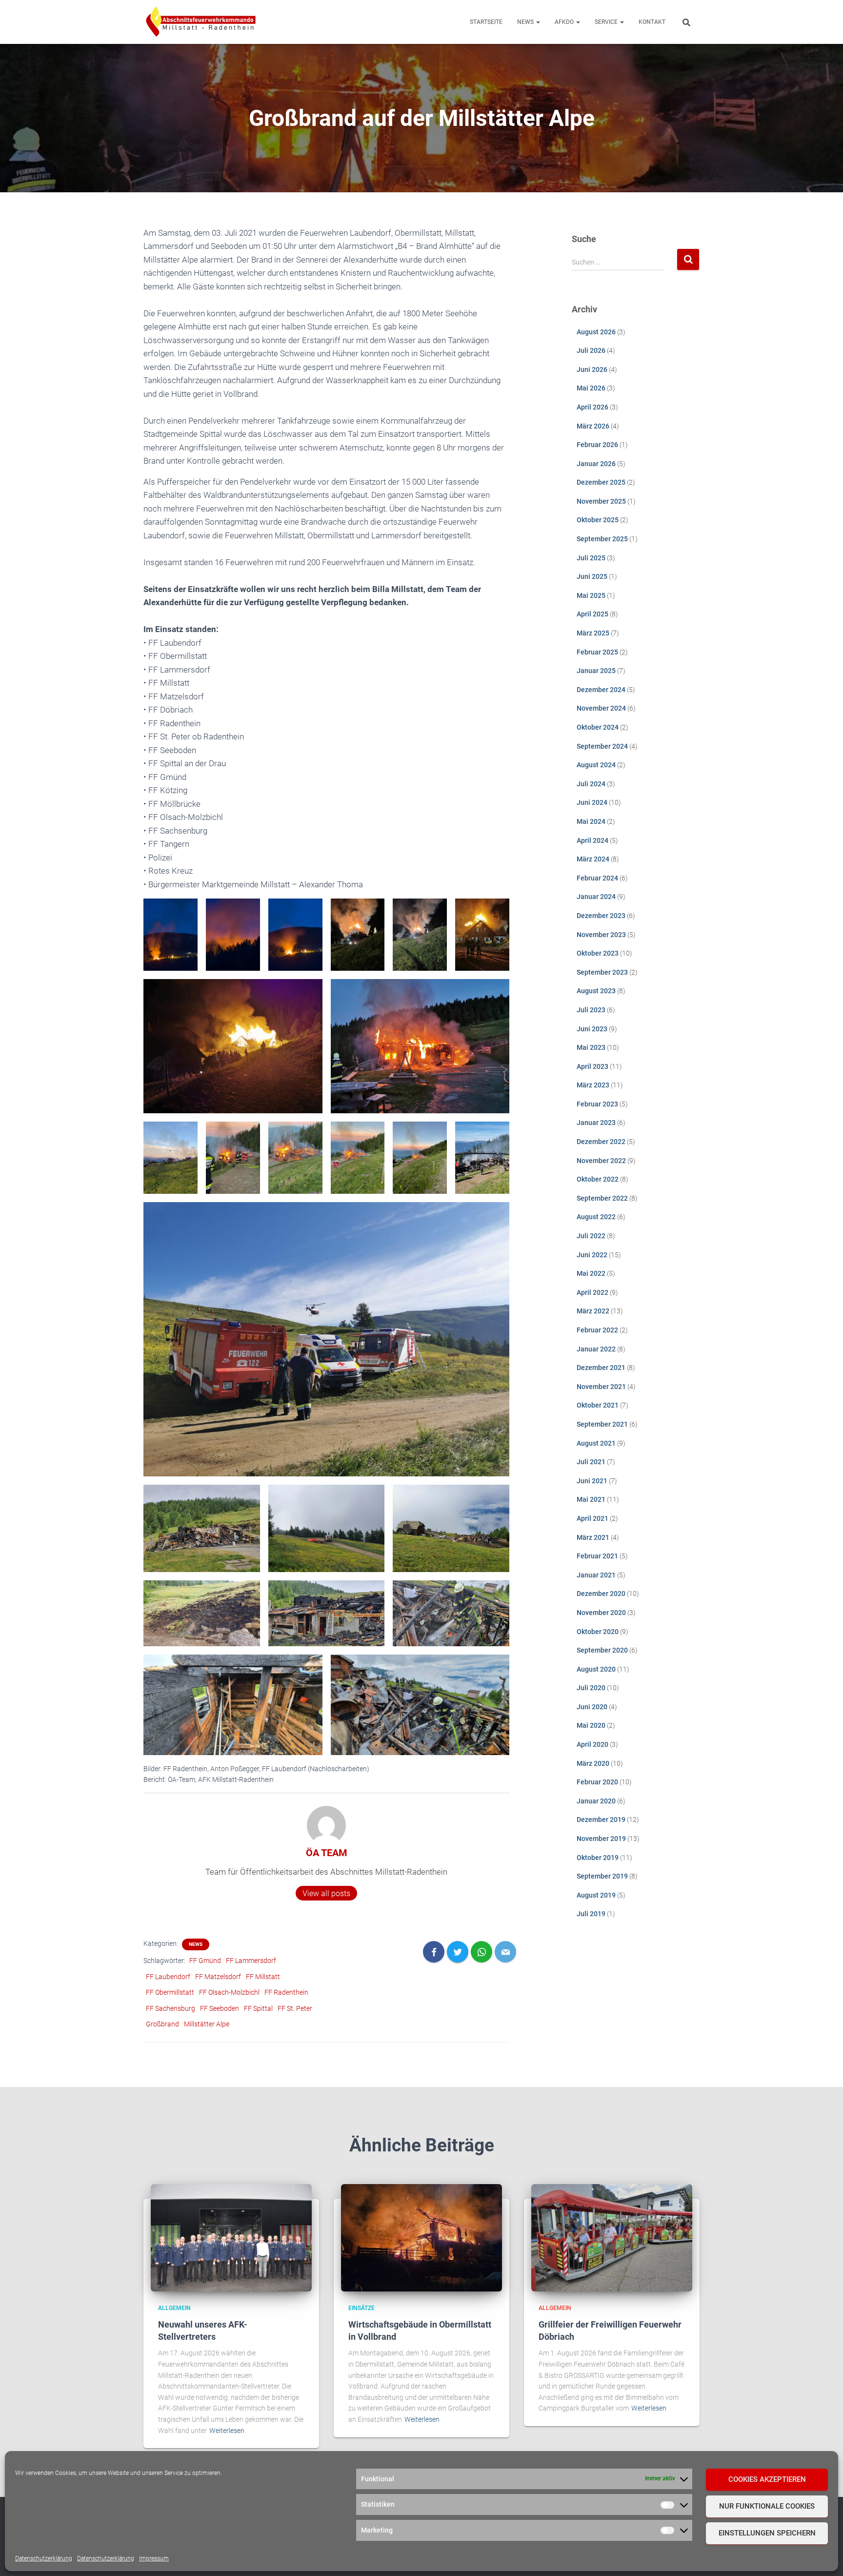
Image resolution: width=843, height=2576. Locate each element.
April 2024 (592, 840)
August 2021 (596, 1443)
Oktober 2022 (598, 1179)
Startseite (486, 22)
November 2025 (601, 501)
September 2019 (602, 1876)
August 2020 (596, 1669)
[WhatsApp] (482, 1952)
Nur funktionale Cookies (767, 2506)
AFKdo (565, 22)
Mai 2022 (591, 1273)
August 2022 (596, 1217)
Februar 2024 (597, 878)
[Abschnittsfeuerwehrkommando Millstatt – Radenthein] (201, 22)
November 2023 (601, 935)
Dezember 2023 (601, 916)
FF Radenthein (286, 1992)
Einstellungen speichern (767, 2533)
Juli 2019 (591, 1914)
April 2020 (592, 1744)
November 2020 (601, 1613)
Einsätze (361, 2308)
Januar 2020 (596, 1801)
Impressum (154, 2558)
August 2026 (596, 332)
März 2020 (593, 1763)
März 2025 (593, 633)
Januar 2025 (596, 671)
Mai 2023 (591, 1047)
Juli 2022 (591, 1236)
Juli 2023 (591, 1010)
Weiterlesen (227, 2431)
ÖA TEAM (327, 1853)
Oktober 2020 (598, 1632)
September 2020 (602, 1650)
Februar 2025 (597, 652)
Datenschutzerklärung (44, 2558)
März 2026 (593, 426)
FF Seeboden (220, 2008)
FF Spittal (258, 2008)
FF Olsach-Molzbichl (229, 1992)
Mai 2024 (591, 821)
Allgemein (174, 2308)
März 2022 (593, 1311)
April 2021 (592, 1518)
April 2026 (592, 407)
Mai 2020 (591, 1725)
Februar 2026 (597, 445)
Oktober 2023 (598, 953)
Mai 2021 (591, 1499)
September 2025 (602, 539)
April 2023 (592, 1066)
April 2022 (592, 1292)
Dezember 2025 (601, 482)
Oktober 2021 (598, 1405)
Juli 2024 (591, 784)
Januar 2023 (596, 1123)
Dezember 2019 (601, 1820)
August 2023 (596, 991)
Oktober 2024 (598, 727)
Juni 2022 (592, 1255)
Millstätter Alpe (207, 2024)
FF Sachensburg (171, 2008)
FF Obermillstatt (170, 1992)
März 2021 (593, 1537)
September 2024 (602, 746)
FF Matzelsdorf (218, 1977)
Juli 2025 (591, 558)
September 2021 (602, 1424)
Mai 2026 (591, 388)
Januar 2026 (596, 464)
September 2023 (602, 972)
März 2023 (593, 1085)
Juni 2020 (592, 1707)
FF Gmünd (205, 1961)
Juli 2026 (591, 350)
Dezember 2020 (601, 1594)
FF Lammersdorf (251, 1961)
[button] (538, 22)
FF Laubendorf (168, 1977)
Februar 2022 (597, 1330)
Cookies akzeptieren (767, 2479)
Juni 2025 (592, 576)
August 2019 (596, 1895)
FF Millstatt (263, 1977)
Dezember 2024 (601, 690)
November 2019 (601, 1839)
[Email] (505, 1952)
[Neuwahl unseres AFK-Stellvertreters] (231, 2237)
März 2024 (593, 859)
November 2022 (601, 1161)
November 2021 (601, 1387)
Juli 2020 (591, 1688)
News (526, 22)
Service (607, 22)
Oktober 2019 (598, 1858)
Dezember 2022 (601, 1142)
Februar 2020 (597, 1782)
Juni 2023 (592, 1029)
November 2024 (601, 708)
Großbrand (162, 2024)
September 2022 (602, 1198)
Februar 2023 (597, 1104)
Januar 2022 (596, 1349)
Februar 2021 (597, 1556)
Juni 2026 (592, 369)
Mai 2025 (591, 595)
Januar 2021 (596, 1575)
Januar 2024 (596, 897)
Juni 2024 (592, 802)
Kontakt (652, 22)
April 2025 (592, 614)
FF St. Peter (295, 2008)
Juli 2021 (591, 1462)
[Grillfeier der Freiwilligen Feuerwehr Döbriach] (612, 2237)
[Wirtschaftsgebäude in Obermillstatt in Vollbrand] (421, 2237)
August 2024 (596, 765)
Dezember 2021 (601, 1368)
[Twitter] (458, 1952)
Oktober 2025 (598, 520)
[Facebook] (434, 1952)
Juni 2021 (592, 1481)
